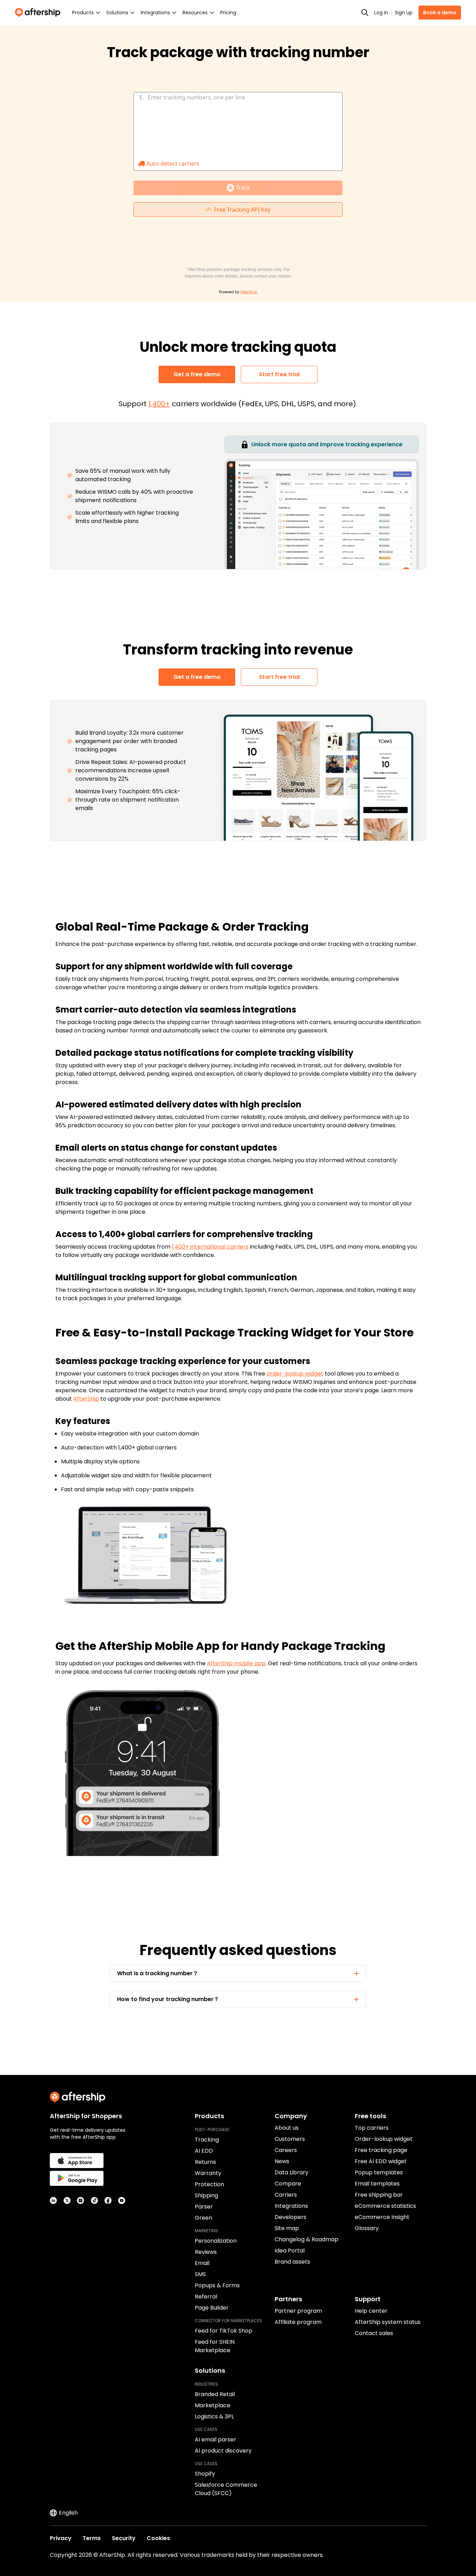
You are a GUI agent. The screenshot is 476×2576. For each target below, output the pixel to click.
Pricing (228, 13)
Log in (381, 13)
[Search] (365, 13)
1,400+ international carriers (210, 1247)
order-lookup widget (295, 1374)
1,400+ (159, 404)
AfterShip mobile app (236, 1663)
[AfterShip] (39, 13)
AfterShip (86, 1399)
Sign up (404, 13)
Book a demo (440, 13)
